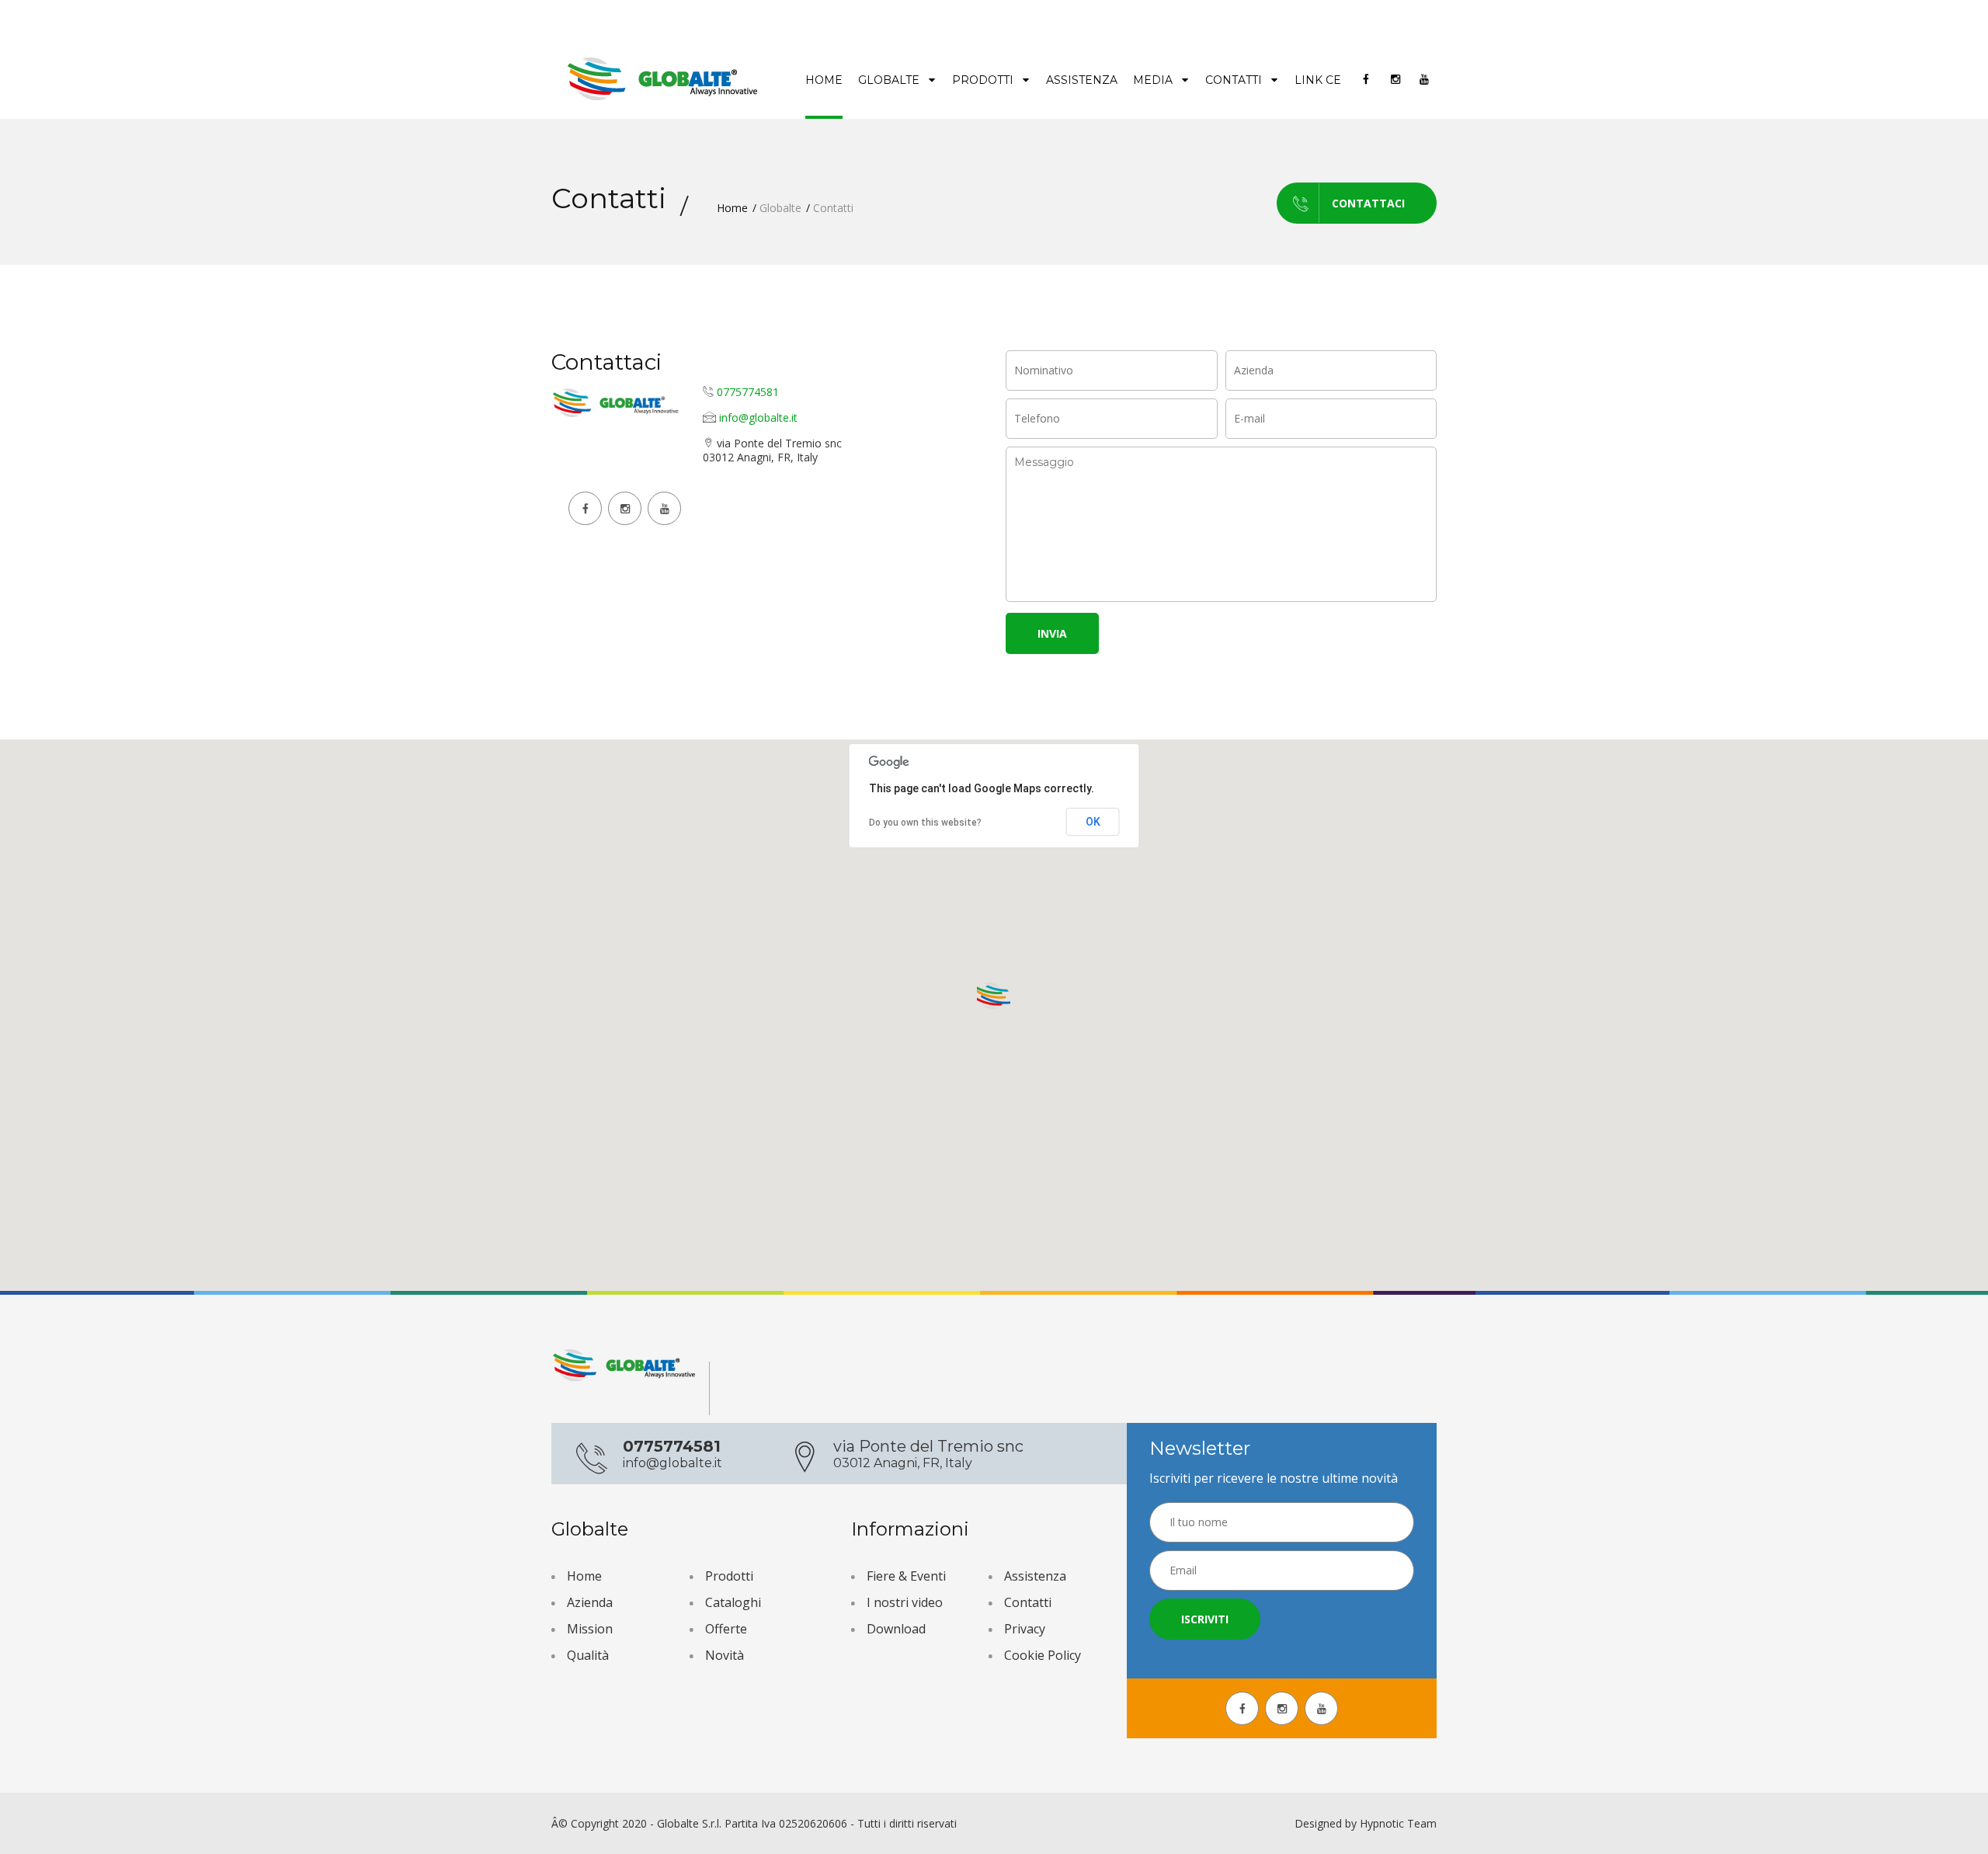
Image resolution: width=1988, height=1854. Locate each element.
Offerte (726, 1629)
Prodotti (984, 80)
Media (1154, 80)
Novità (725, 1655)
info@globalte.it (758, 417)
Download (896, 1629)
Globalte (890, 80)
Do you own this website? (925, 823)
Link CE (1318, 80)
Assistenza (1082, 80)
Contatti (1235, 80)
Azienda (590, 1602)
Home (824, 80)
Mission (590, 1629)
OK (1093, 822)
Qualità (588, 1655)
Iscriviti (1205, 1619)
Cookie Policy (1043, 1655)
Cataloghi (733, 1602)
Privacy (1025, 1629)
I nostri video (905, 1602)
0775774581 (748, 392)
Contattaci (1368, 203)
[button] (994, 997)
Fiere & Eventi (906, 1576)
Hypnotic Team (1398, 1823)
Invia (1052, 633)
